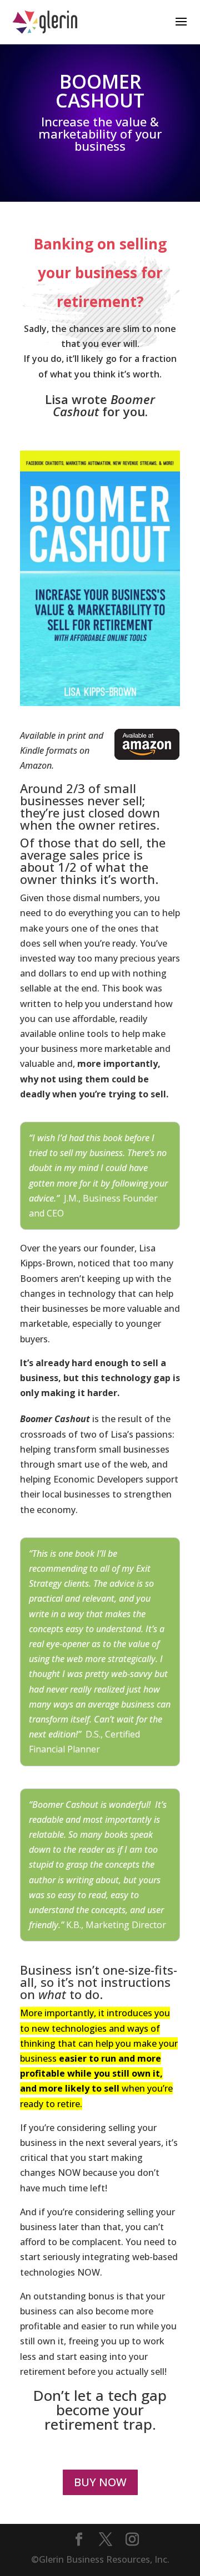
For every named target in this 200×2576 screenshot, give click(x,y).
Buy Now (100, 2482)
